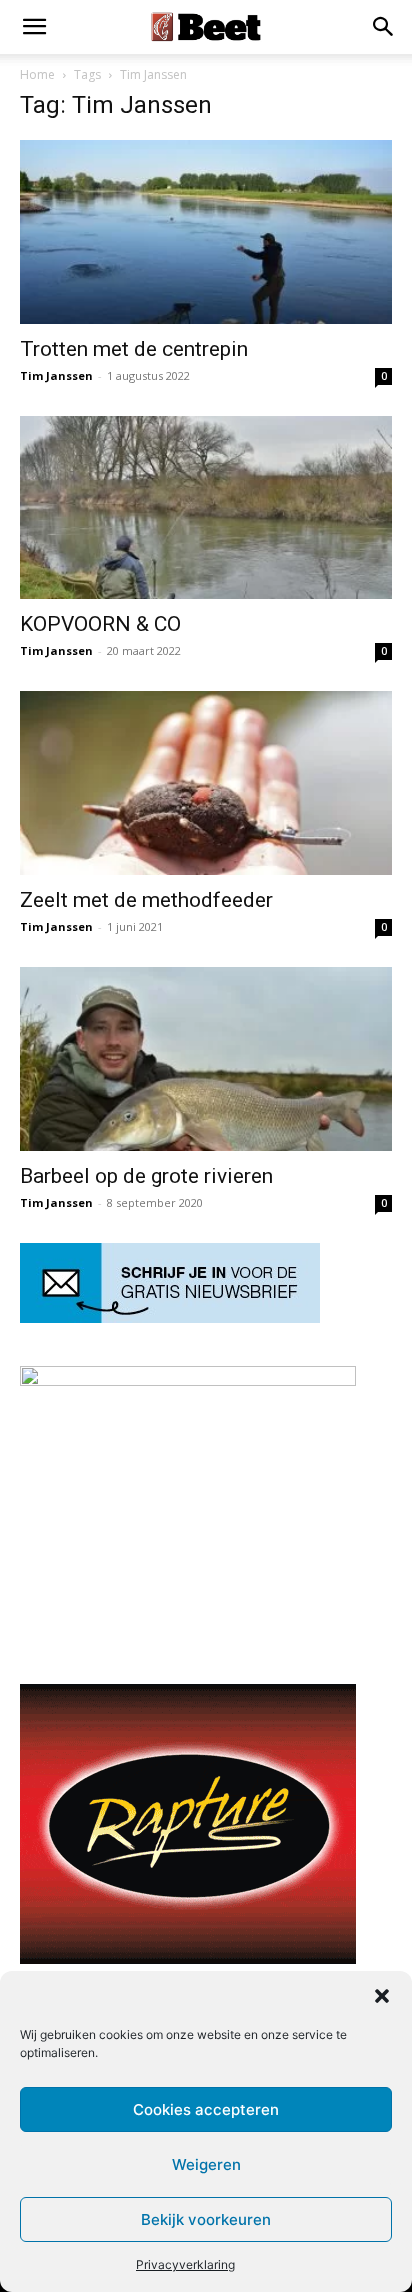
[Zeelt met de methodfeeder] (206, 783)
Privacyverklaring (185, 2264)
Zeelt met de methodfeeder (146, 900)
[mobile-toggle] (34, 27)
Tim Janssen (56, 375)
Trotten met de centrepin (134, 349)
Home (37, 74)
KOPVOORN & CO (100, 624)
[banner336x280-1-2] (188, 1958)
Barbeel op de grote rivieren (146, 1176)
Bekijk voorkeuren (206, 2219)
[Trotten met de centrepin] (206, 232)
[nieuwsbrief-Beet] (170, 1317)
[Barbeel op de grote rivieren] (206, 1059)
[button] (382, 1996)
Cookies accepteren (206, 2109)
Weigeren (206, 2164)
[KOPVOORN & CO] (206, 508)
